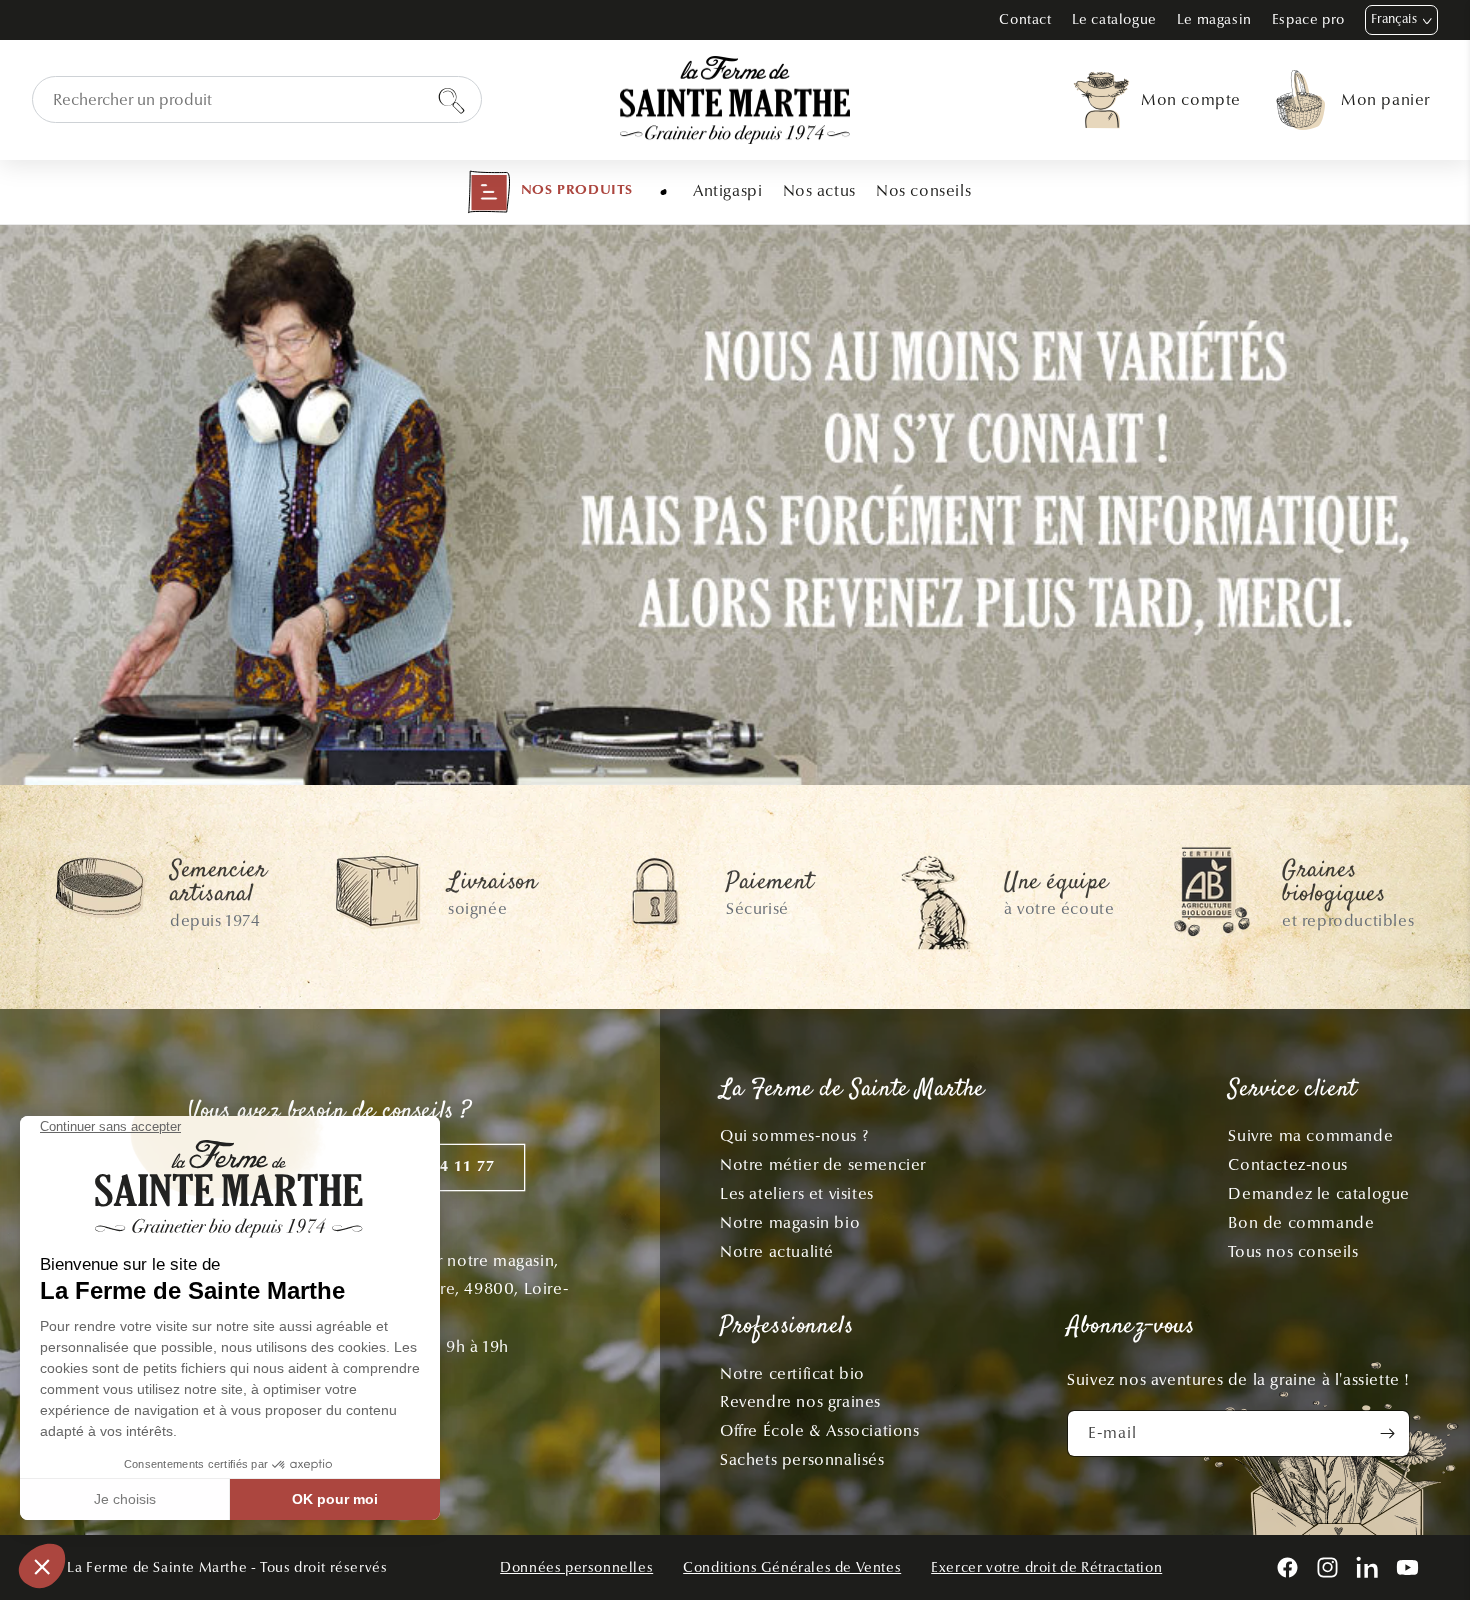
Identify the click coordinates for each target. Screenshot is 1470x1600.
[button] (550, 192)
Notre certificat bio (792, 1373)
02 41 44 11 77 (440, 1167)
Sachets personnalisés (802, 1459)
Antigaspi (727, 190)
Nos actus (819, 190)
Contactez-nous (1287, 1164)
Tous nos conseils (1293, 1251)
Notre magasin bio (790, 1222)
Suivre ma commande (1310, 1135)
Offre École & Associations (820, 1430)
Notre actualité (777, 1251)
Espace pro (1308, 19)
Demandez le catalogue (1319, 1193)
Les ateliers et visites (797, 1193)
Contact (1025, 19)
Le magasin (1214, 19)
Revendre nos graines (800, 1401)
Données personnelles (576, 1567)
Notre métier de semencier (823, 1164)
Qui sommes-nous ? (794, 1135)
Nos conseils (923, 190)
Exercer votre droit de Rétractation (1046, 1567)
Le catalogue (1114, 19)
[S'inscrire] (1387, 1433)
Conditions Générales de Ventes (792, 1567)
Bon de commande (1301, 1222)
